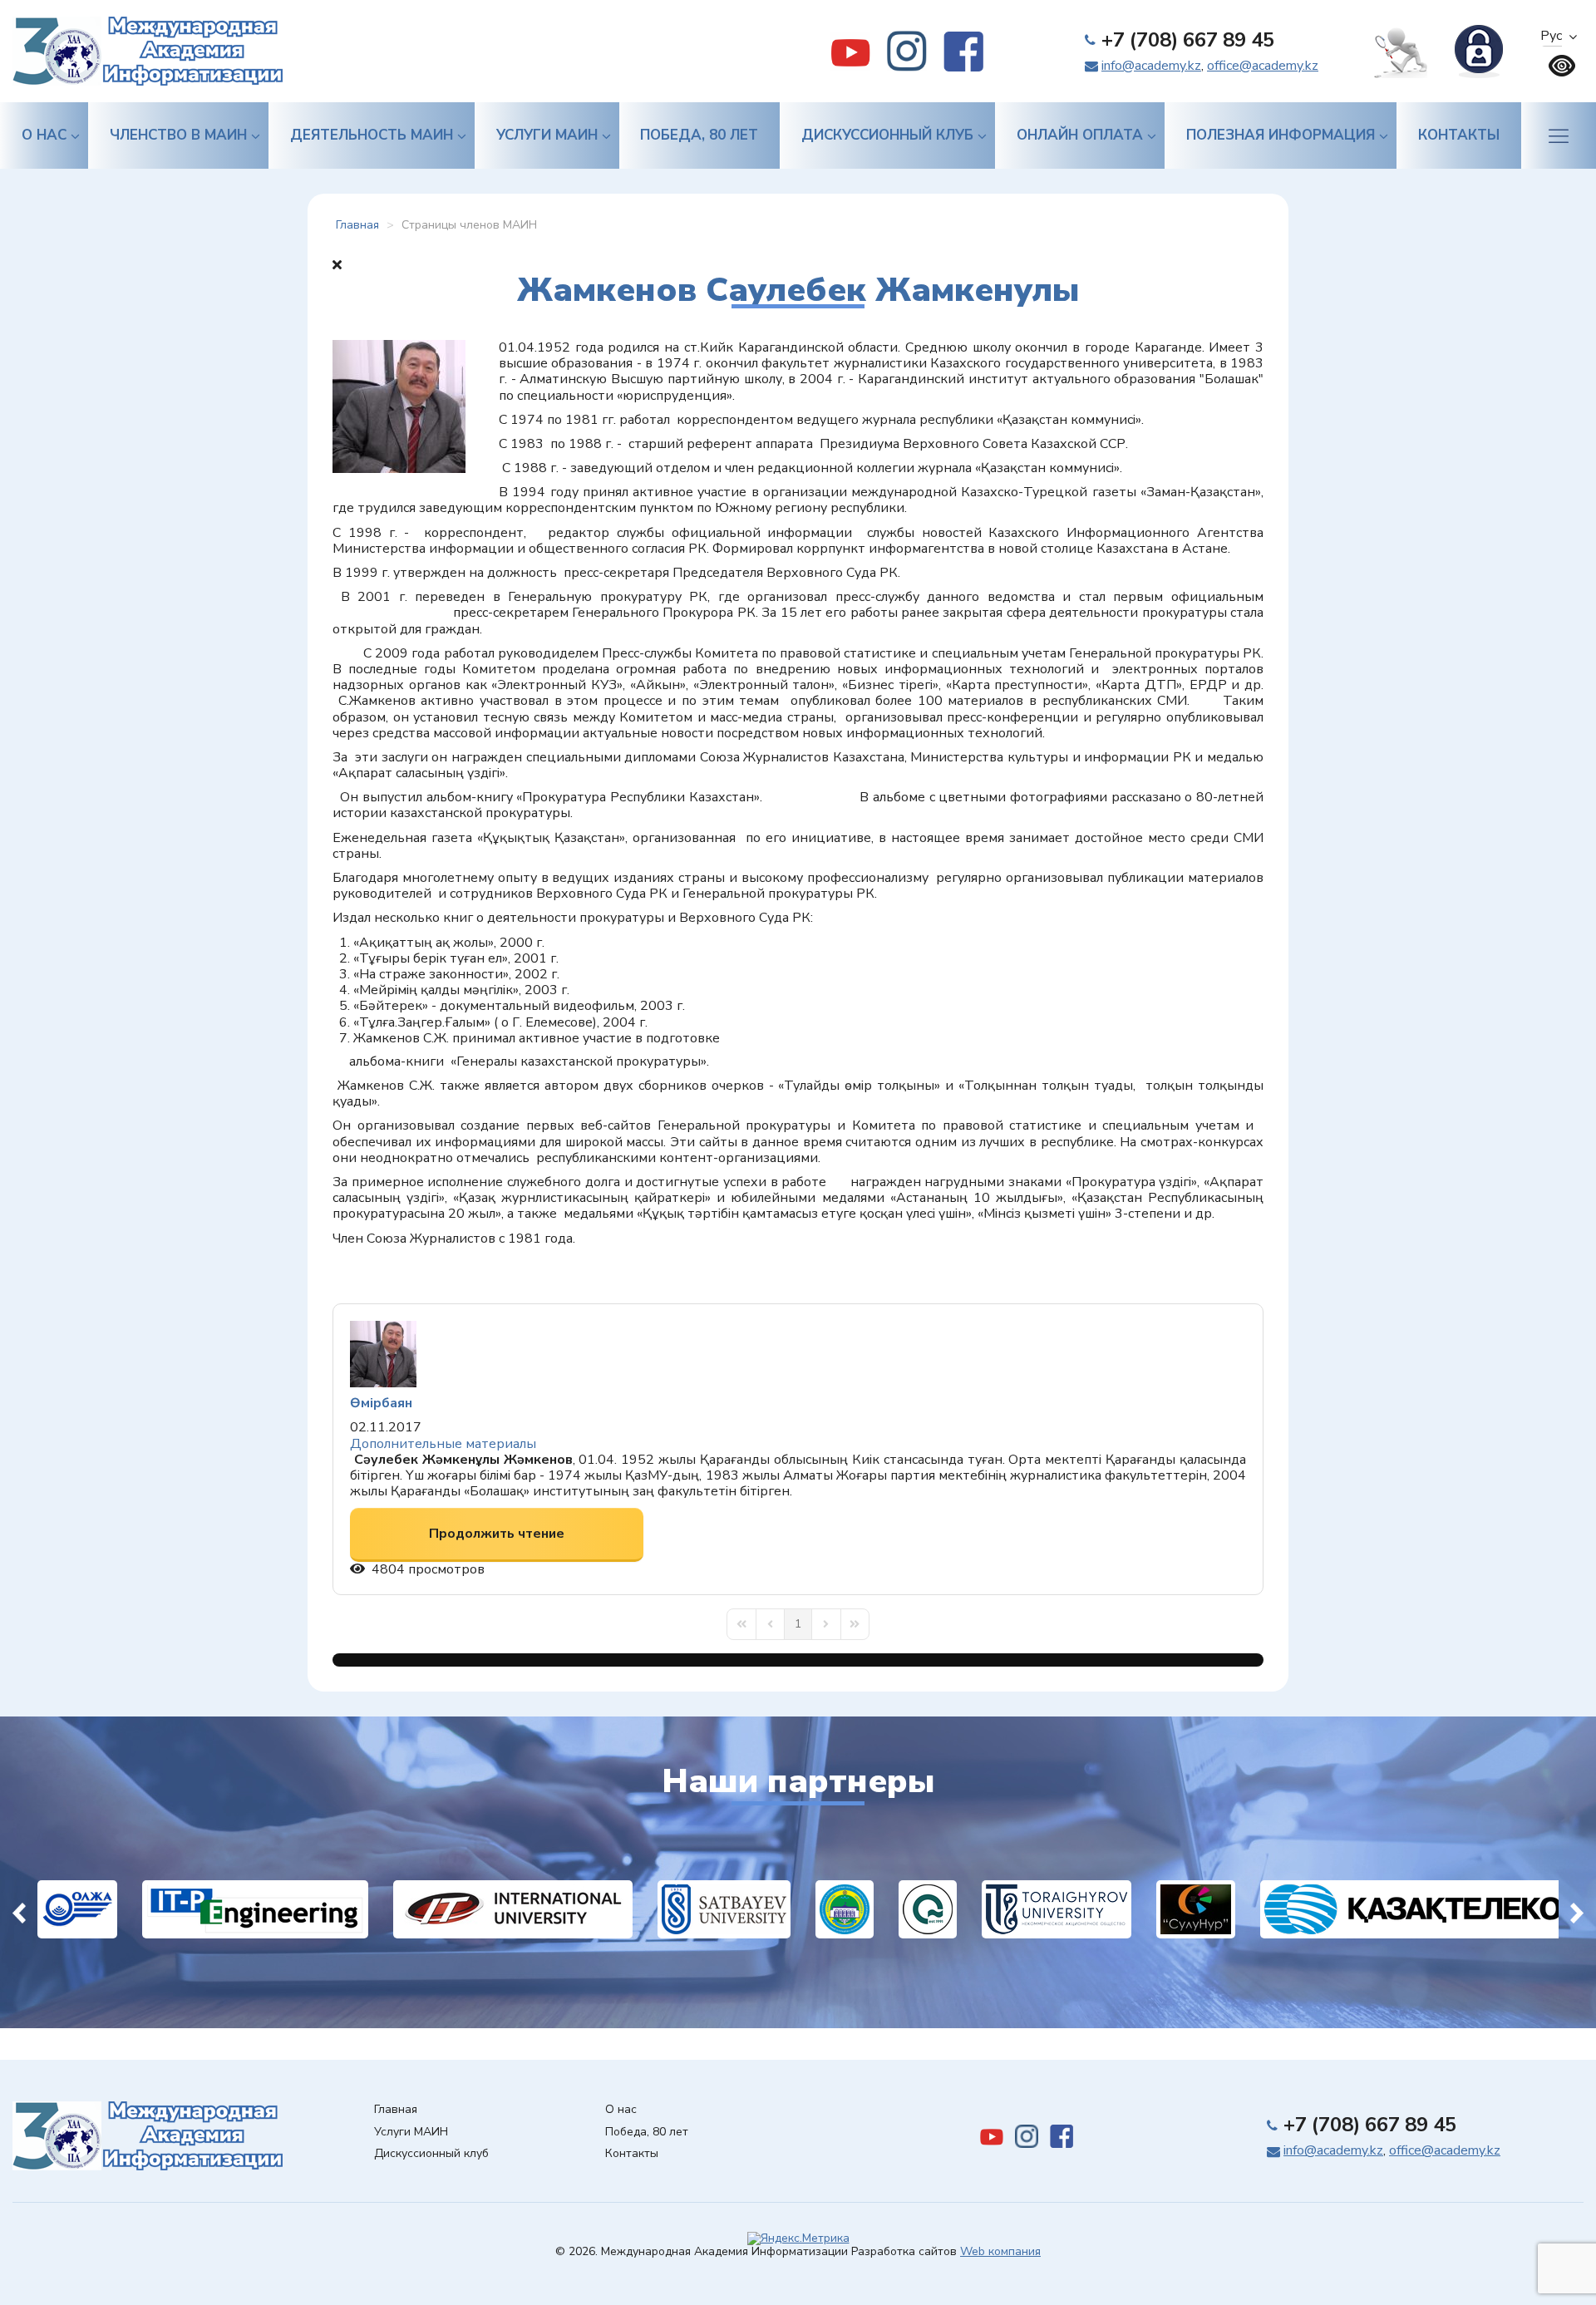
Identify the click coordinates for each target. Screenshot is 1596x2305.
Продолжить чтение (497, 1534)
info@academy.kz (1151, 66)
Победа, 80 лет (699, 135)
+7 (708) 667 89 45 (1188, 40)
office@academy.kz (1263, 66)
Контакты (1459, 135)
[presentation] (19, 1909)
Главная (396, 2110)
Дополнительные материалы (443, 1444)
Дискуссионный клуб (887, 135)
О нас (44, 135)
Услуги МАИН (547, 135)
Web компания (1000, 2251)
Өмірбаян (381, 1403)
